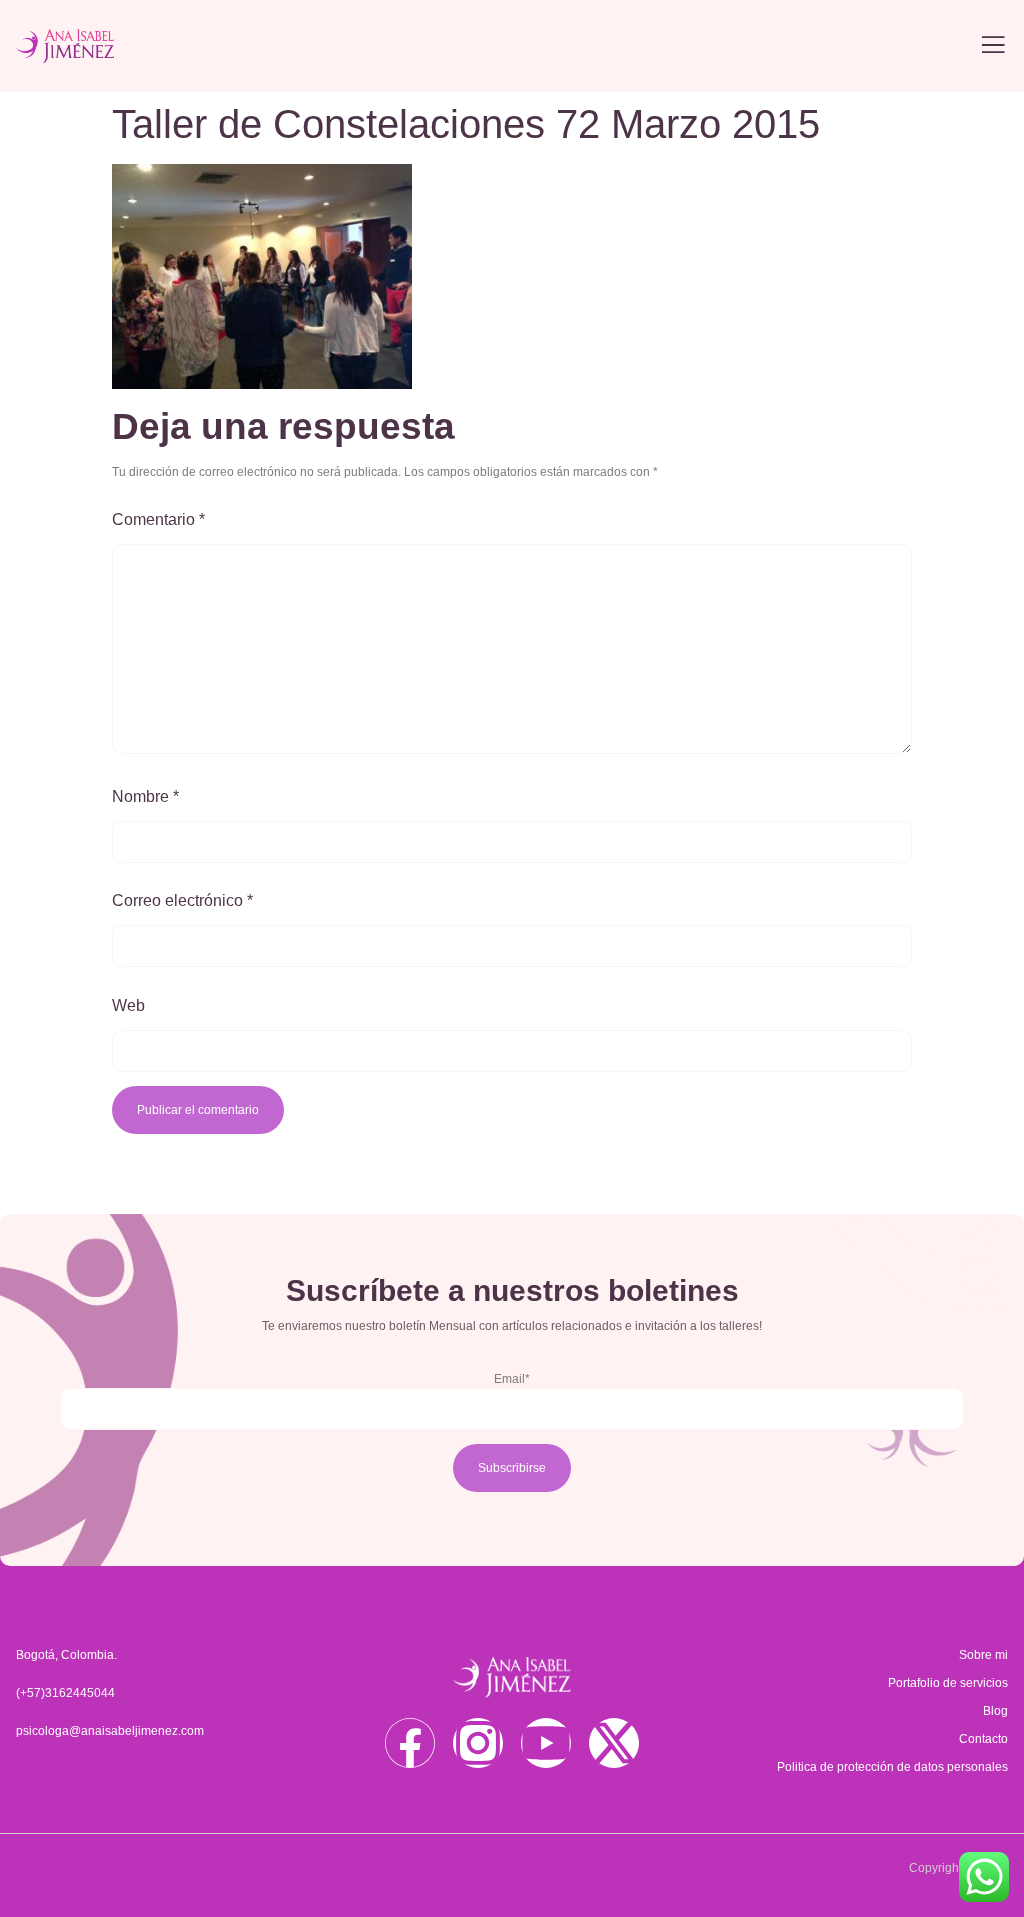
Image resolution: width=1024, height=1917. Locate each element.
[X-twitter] (614, 1743)
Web (128, 1005)
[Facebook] (410, 1743)
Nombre (145, 796)
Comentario (158, 519)
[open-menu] (993, 46)
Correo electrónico (182, 900)
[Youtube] (546, 1743)
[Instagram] (478, 1743)
